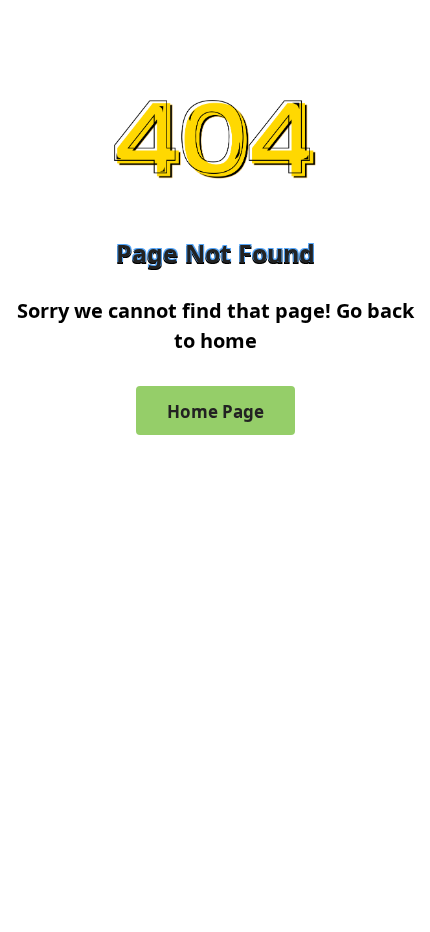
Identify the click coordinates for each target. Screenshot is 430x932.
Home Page (215, 411)
